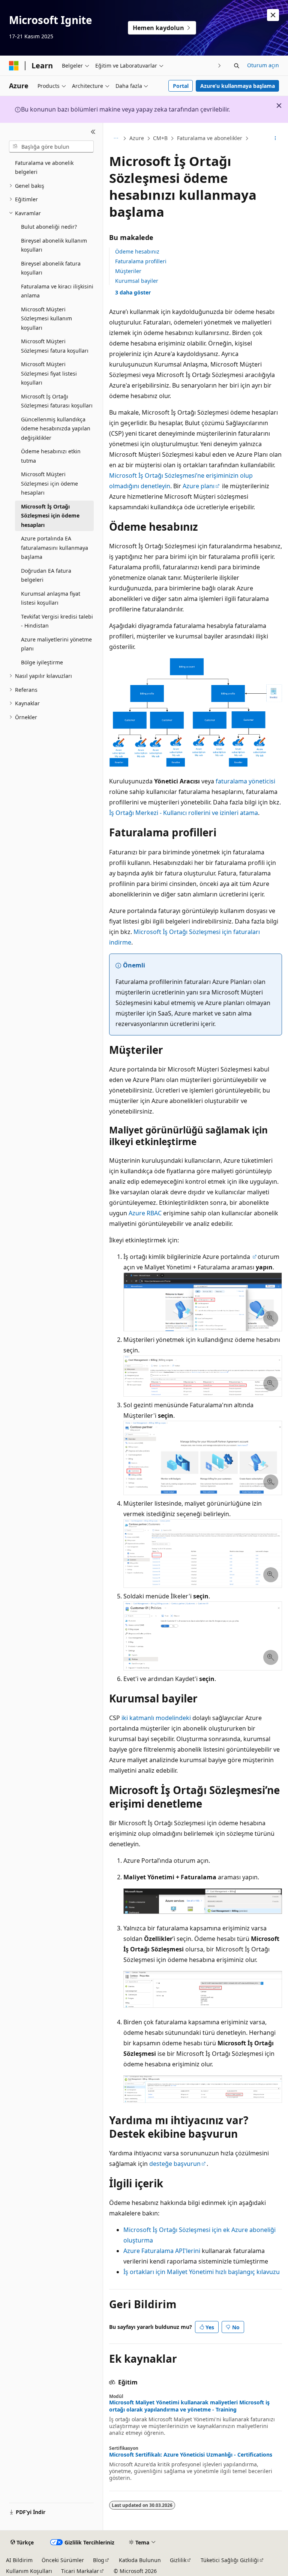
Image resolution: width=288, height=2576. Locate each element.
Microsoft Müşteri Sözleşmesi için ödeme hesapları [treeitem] (49, 483)
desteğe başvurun (175, 2164)
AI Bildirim (19, 2560)
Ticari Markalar (80, 2571)
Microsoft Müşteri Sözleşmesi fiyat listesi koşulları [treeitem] (49, 373)
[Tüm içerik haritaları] (116, 139)
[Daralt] (93, 132)
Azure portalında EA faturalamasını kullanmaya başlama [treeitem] (55, 548)
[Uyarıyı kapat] (273, 15)
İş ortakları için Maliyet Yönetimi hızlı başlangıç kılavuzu (202, 2272)
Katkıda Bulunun (140, 2560)
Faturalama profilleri (141, 261)
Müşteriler (128, 271)
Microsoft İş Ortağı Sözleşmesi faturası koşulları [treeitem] (57, 401)
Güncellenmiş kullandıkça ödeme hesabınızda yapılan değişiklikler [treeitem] (56, 429)
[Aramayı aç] (237, 66)
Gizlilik (178, 2560)
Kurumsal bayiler (137, 281)
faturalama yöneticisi (245, 781)
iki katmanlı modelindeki (156, 1718)
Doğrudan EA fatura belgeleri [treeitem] (46, 575)
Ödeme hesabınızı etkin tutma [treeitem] (51, 456)
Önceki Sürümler (63, 2560)
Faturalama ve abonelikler (210, 138)
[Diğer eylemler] (275, 139)
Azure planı (199, 486)
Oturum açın (263, 65)
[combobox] (51, 146)
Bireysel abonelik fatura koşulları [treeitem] (51, 268)
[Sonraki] (220, 66)
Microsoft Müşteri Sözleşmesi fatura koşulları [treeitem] (55, 346)
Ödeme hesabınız (137, 251)
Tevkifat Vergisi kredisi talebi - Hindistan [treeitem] (57, 621)
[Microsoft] (14, 66)
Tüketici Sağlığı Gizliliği (230, 2560)
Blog (99, 2560)
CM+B (160, 138)
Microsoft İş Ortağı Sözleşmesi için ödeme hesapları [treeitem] (50, 516)
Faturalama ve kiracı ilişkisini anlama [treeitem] (57, 291)
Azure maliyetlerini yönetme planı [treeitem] (56, 644)
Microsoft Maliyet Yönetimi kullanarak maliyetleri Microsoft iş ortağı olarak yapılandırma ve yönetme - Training (189, 2406)
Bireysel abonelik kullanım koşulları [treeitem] (54, 245)
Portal (181, 86)
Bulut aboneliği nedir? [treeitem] (49, 227)
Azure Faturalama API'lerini (162, 2251)
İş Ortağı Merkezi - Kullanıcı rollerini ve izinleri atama (184, 813)
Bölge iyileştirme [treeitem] (42, 662)
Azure (137, 138)
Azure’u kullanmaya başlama (238, 86)
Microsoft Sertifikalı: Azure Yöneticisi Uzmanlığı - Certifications (191, 2455)
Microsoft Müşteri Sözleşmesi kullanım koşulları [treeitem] (46, 318)
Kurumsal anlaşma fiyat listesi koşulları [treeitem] (51, 598)
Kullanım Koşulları (29, 2571)
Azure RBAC (145, 1213)
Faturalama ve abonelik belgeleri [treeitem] (44, 168)
